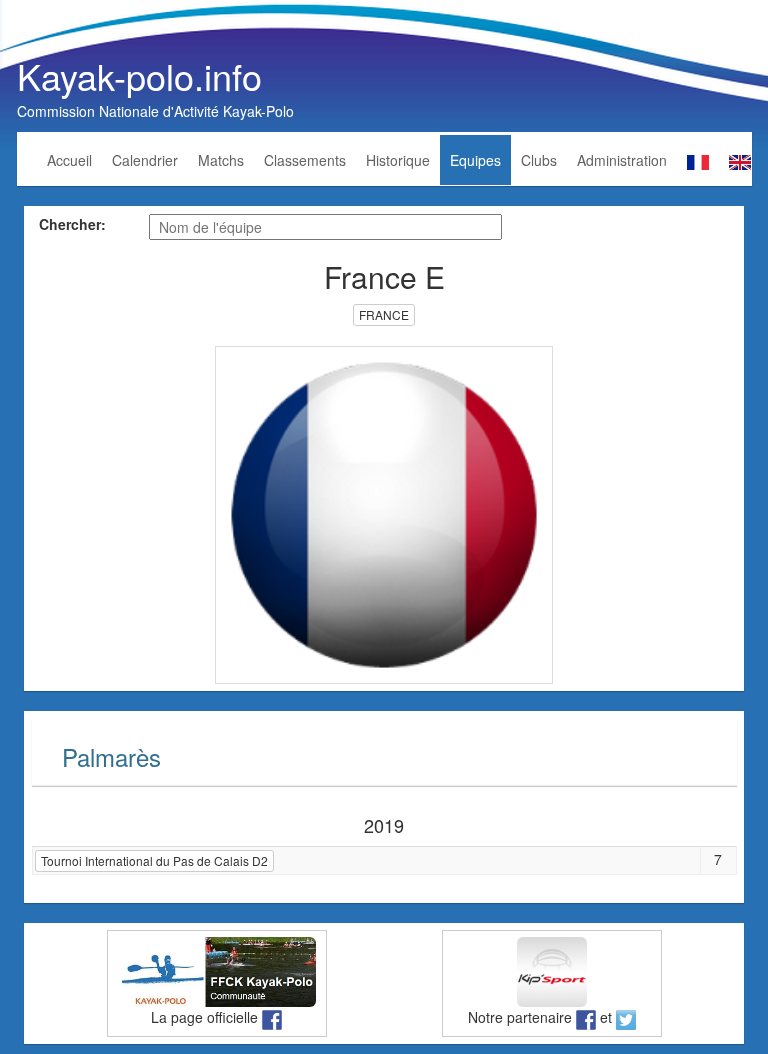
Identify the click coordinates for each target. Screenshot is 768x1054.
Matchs (221, 160)
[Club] (384, 513)
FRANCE (384, 314)
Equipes (475, 160)
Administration (622, 160)
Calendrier (145, 160)
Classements (305, 160)
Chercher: (72, 224)
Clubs (539, 160)
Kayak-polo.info (139, 75)
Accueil (69, 160)
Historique (398, 160)
